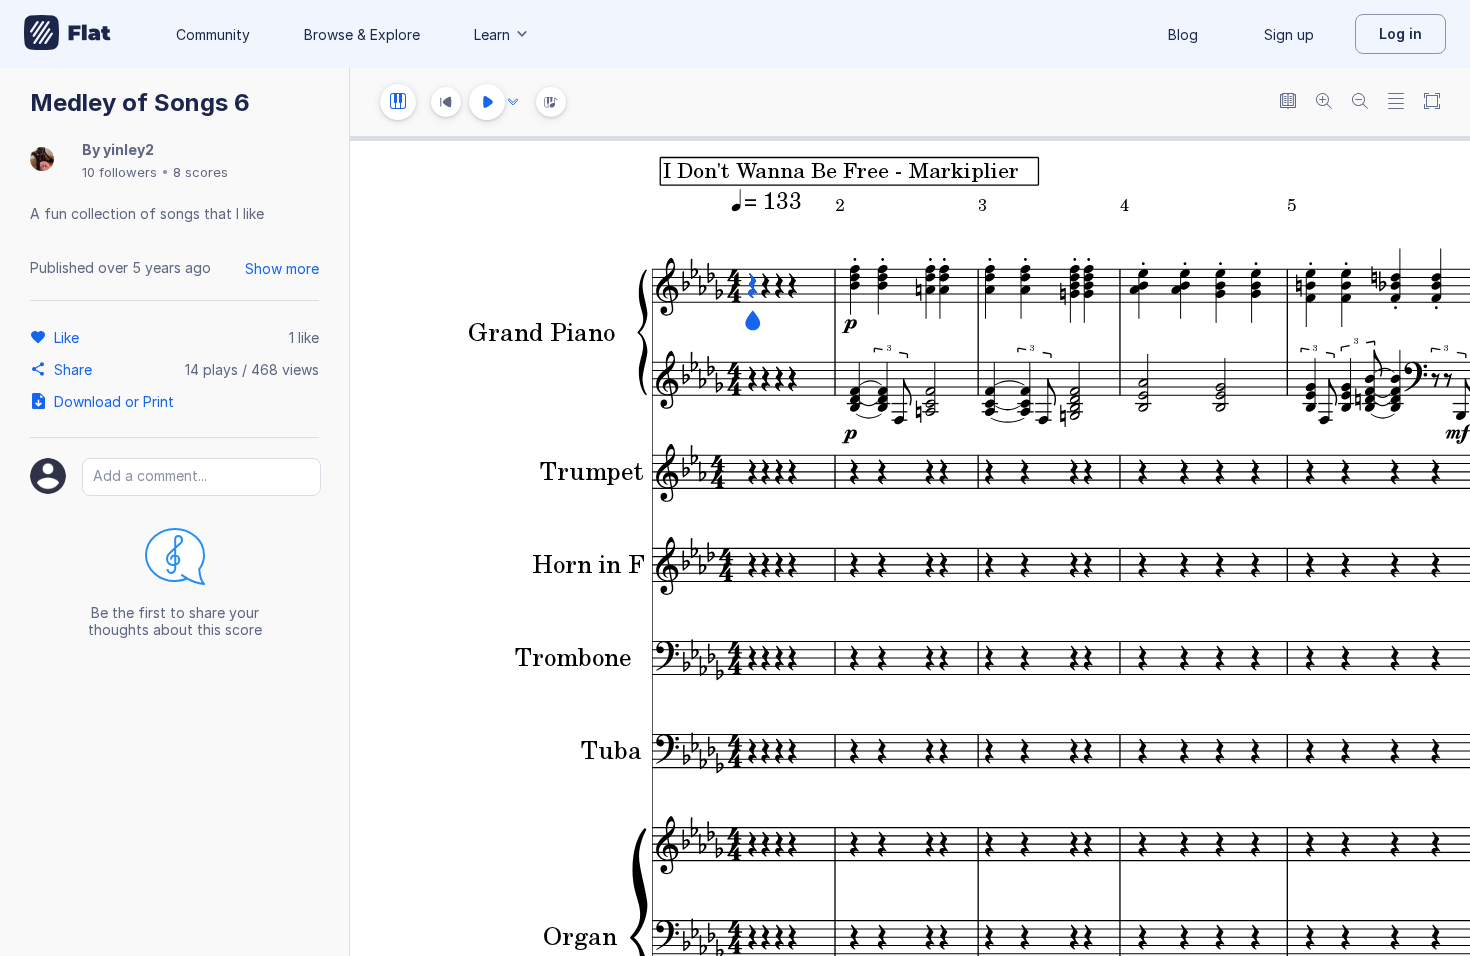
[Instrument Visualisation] (551, 102)
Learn (492, 34)
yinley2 (128, 149)
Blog (1183, 34)
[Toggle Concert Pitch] (1288, 102)
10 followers (119, 172)
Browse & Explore (362, 34)
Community (213, 34)
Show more (282, 268)
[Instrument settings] (398, 102)
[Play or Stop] (487, 102)
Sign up (1289, 34)
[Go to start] (446, 102)
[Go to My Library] (67, 34)
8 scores (200, 172)
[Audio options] (513, 102)
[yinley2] (42, 160)
